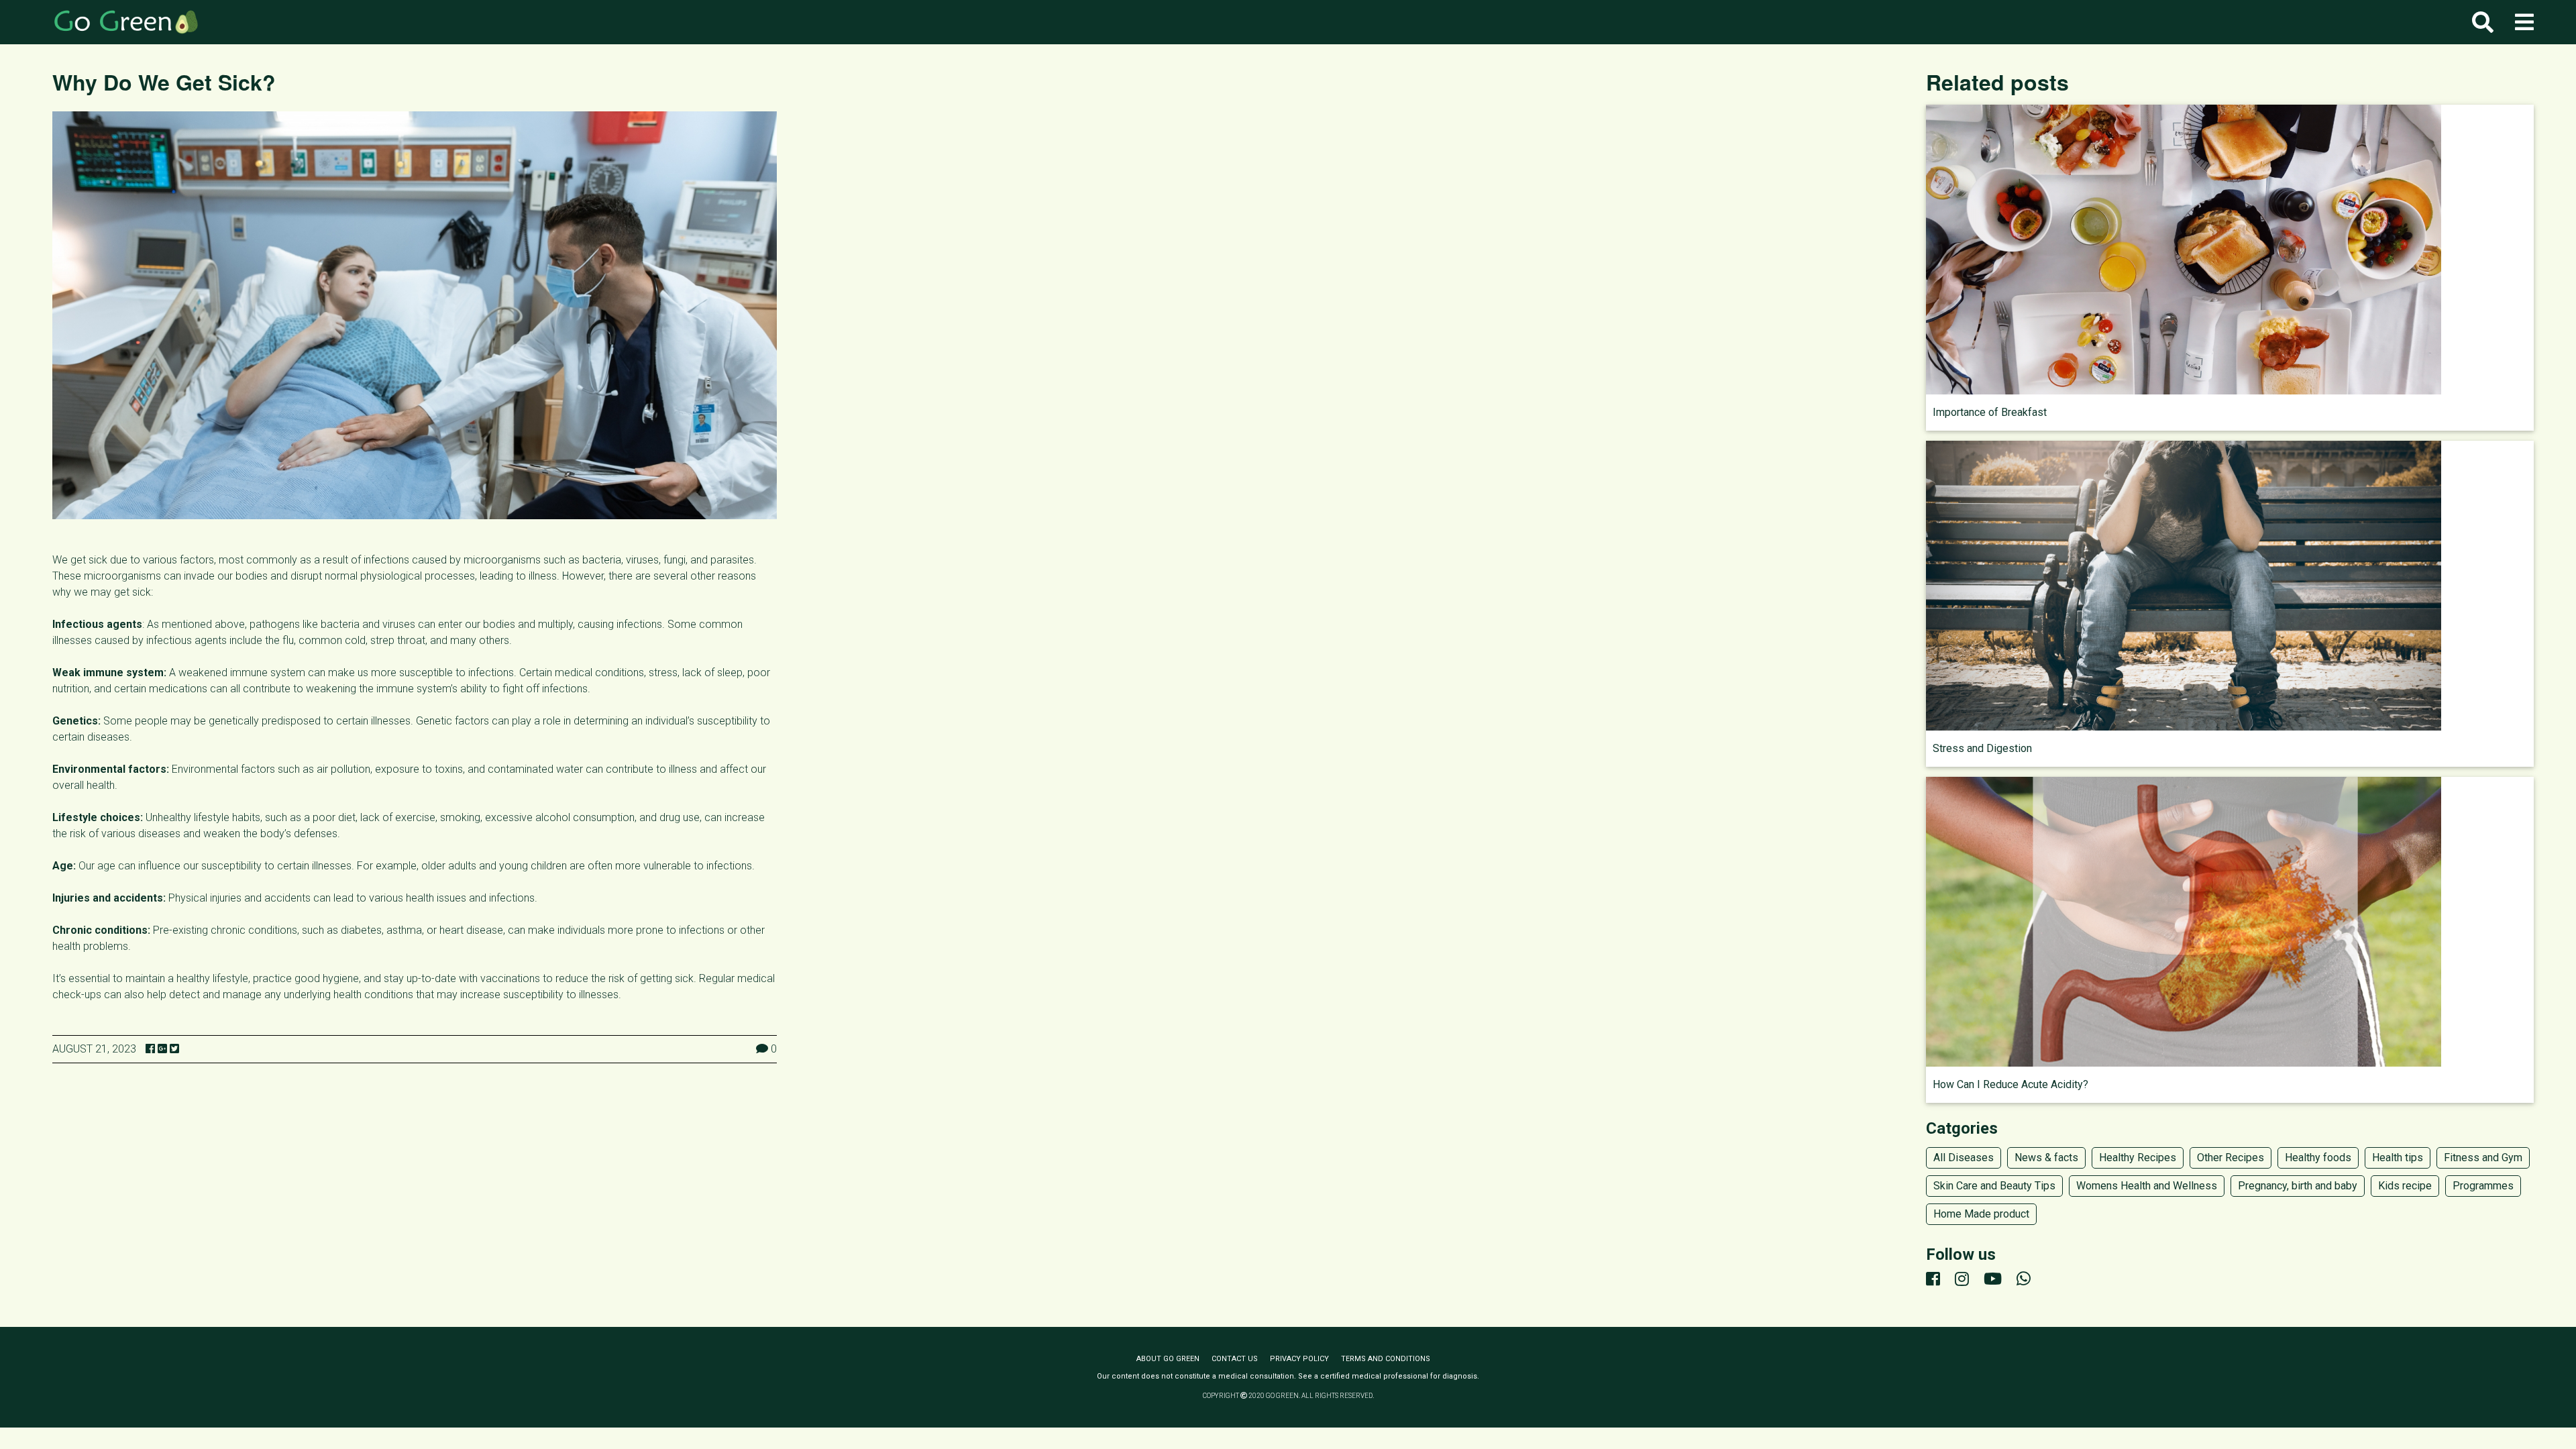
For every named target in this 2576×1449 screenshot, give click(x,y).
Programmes (2483, 1186)
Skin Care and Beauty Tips (1994, 1186)
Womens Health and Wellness (2147, 1186)
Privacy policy (1299, 1359)
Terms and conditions (1386, 1359)
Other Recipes (2231, 1158)
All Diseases (1964, 1158)
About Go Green (1168, 1359)
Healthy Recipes (2138, 1158)
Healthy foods (2318, 1158)
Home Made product (1981, 1214)
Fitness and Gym (2483, 1158)
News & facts (2046, 1158)
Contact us (1235, 1359)
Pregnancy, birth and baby (2298, 1186)
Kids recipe (2405, 1186)
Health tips (2398, 1158)
